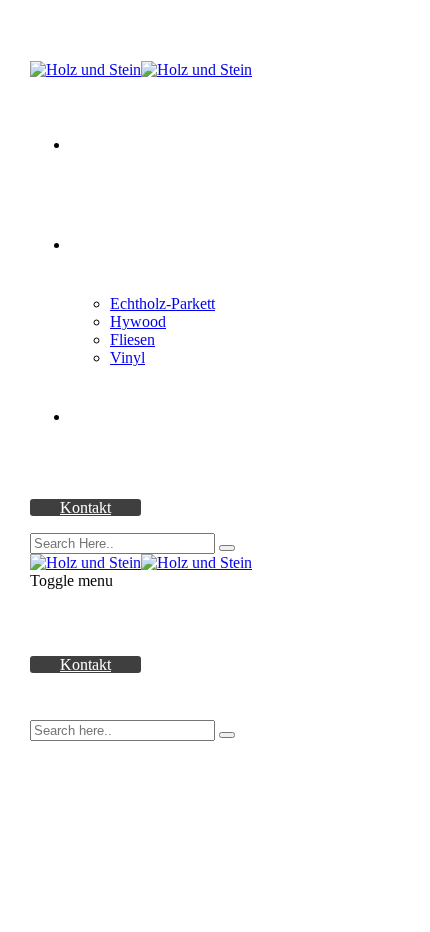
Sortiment (100, 244)
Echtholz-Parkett (162, 303)
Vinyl (127, 357)
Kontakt (85, 507)
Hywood (138, 321)
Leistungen (105, 416)
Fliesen (132, 339)
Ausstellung (107, 144)
